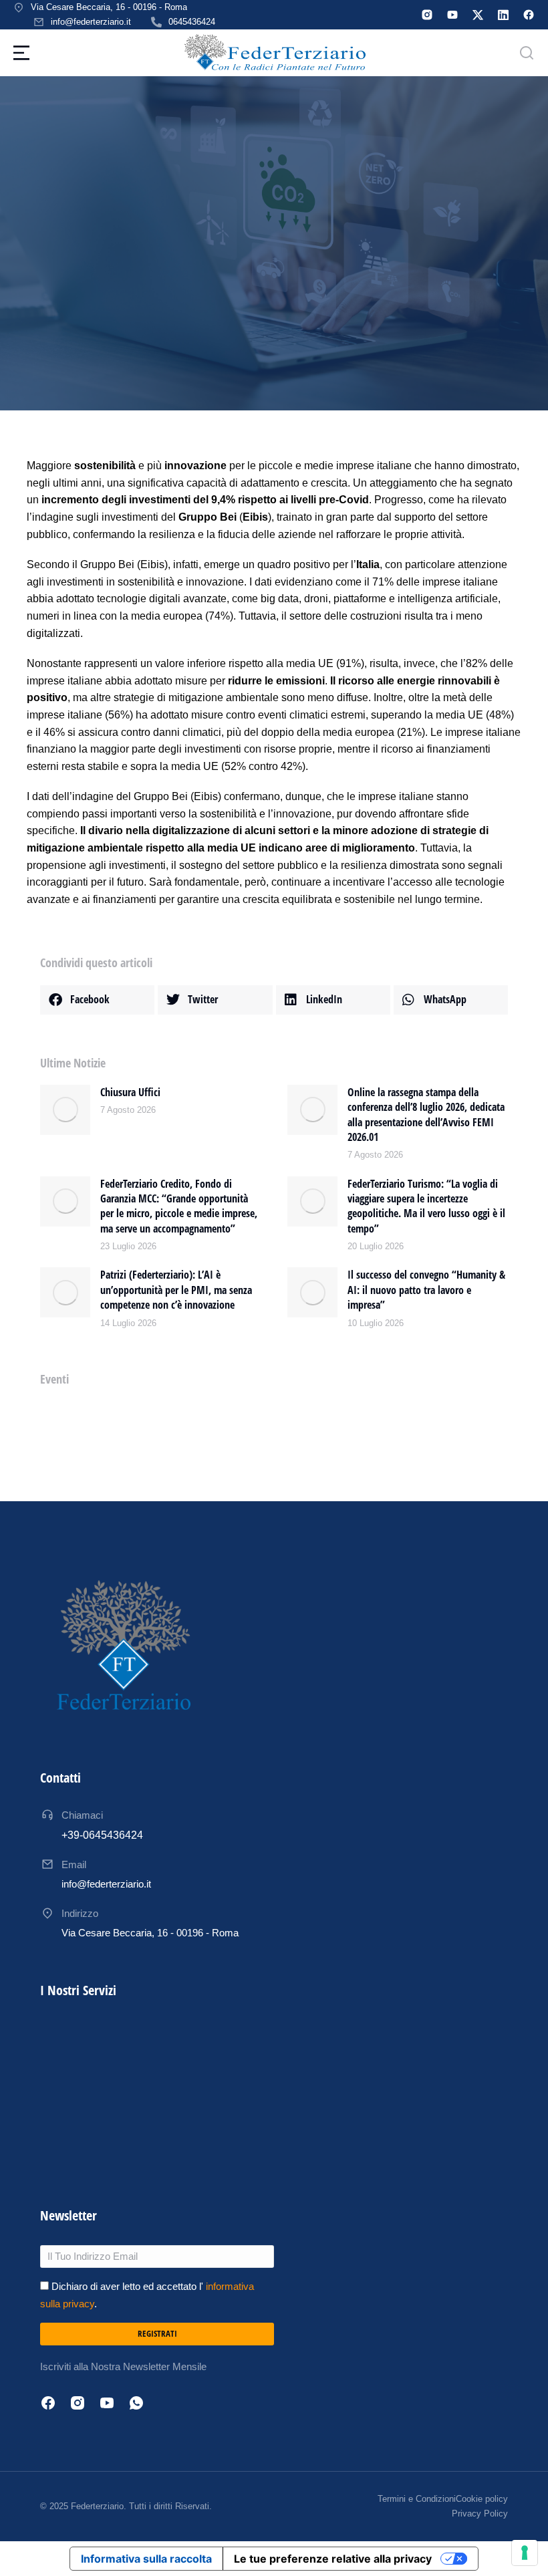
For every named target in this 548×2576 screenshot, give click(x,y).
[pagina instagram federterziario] (427, 15)
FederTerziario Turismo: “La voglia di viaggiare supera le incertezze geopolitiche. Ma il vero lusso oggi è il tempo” (426, 1206)
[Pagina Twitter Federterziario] (478, 15)
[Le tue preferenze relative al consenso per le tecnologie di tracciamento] (525, 2553)
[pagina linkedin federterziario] (503, 15)
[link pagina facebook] (529, 15)
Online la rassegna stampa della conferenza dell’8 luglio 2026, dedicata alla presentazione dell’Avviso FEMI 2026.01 (426, 1115)
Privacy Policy (480, 2514)
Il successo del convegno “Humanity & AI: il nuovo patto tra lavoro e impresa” (426, 1290)
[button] (97, 1000)
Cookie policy (482, 2499)
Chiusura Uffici (130, 1092)
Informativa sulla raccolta (146, 2559)
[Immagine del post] (65, 1110)
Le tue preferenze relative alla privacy (333, 2559)
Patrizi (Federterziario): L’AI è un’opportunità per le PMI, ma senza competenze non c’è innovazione (176, 1290)
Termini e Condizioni (417, 2499)
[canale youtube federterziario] (452, 15)
